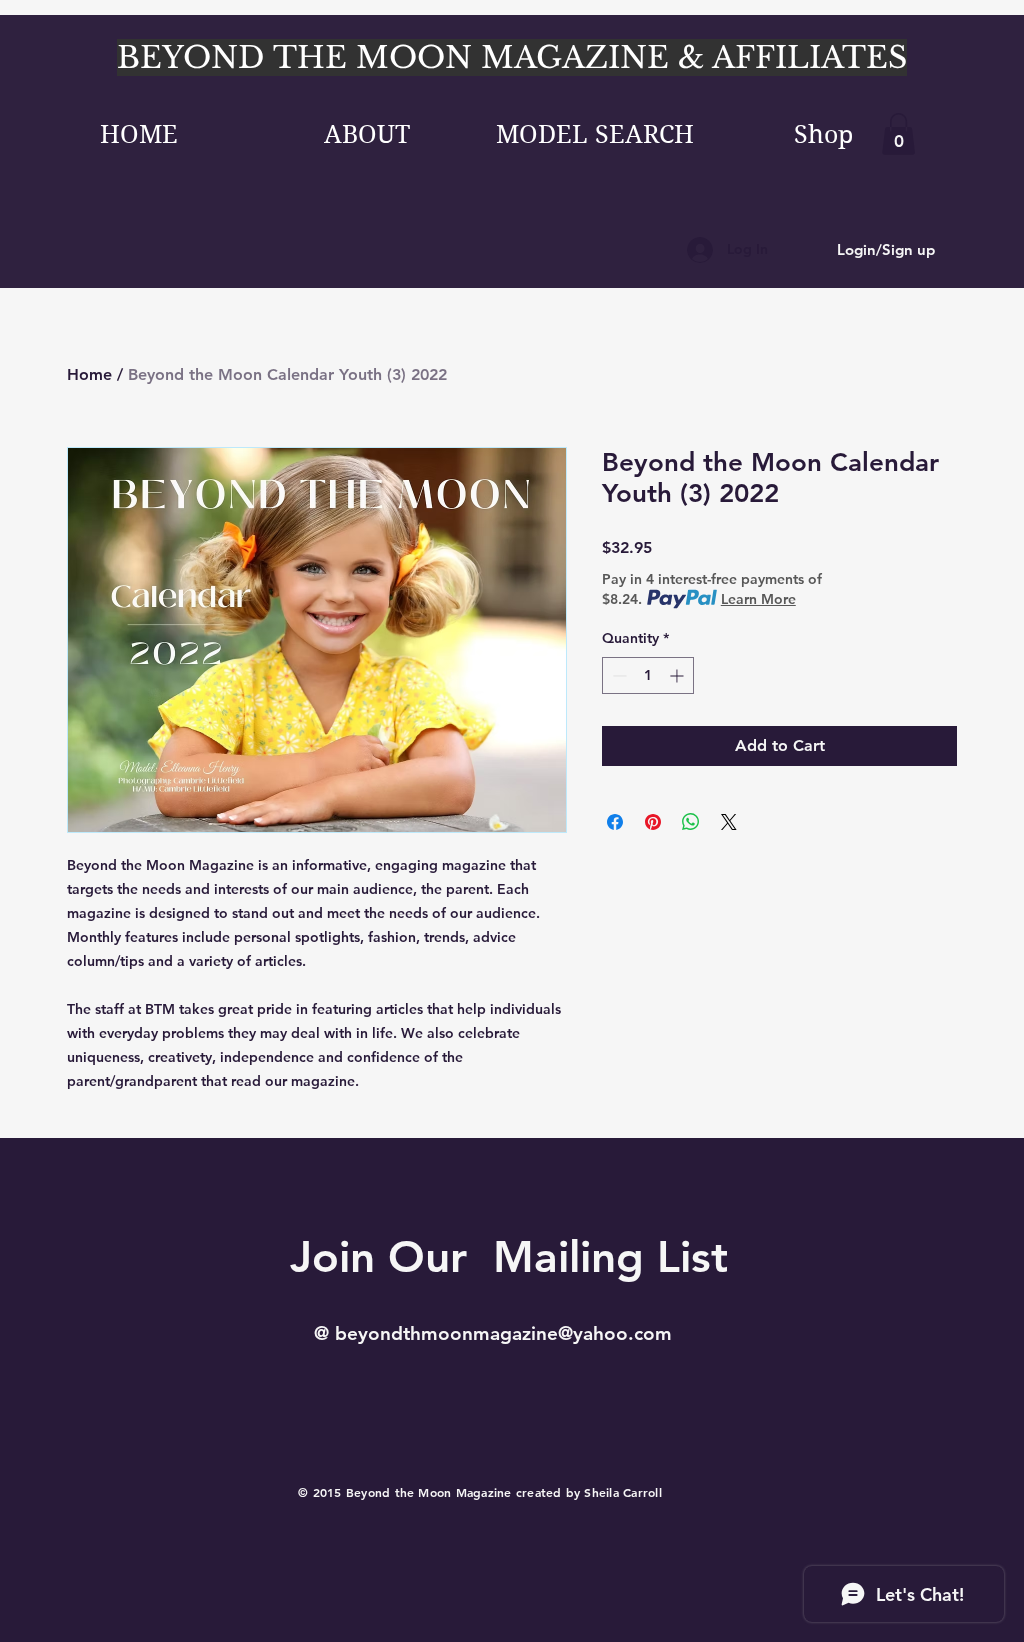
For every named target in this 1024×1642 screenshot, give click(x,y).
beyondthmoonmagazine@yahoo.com (503, 1333)
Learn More (758, 599)
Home (89, 374)
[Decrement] (617, 675)
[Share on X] (729, 822)
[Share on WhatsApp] (691, 822)
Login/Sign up (886, 249)
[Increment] (678, 675)
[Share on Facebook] (615, 822)
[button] (898, 134)
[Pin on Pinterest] (653, 822)
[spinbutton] (648, 675)
